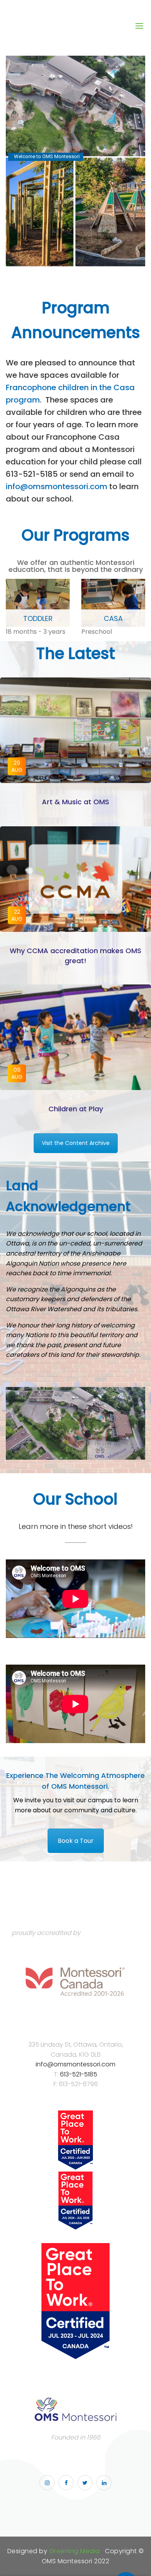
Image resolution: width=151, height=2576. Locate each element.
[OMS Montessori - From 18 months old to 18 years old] (72, 26)
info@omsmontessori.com (57, 486)
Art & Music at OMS (75, 802)
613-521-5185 (79, 2074)
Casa (113, 618)
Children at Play (76, 1109)
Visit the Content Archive (76, 1143)
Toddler (38, 618)
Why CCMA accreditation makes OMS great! (75, 955)
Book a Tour (76, 1841)
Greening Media (75, 2551)
